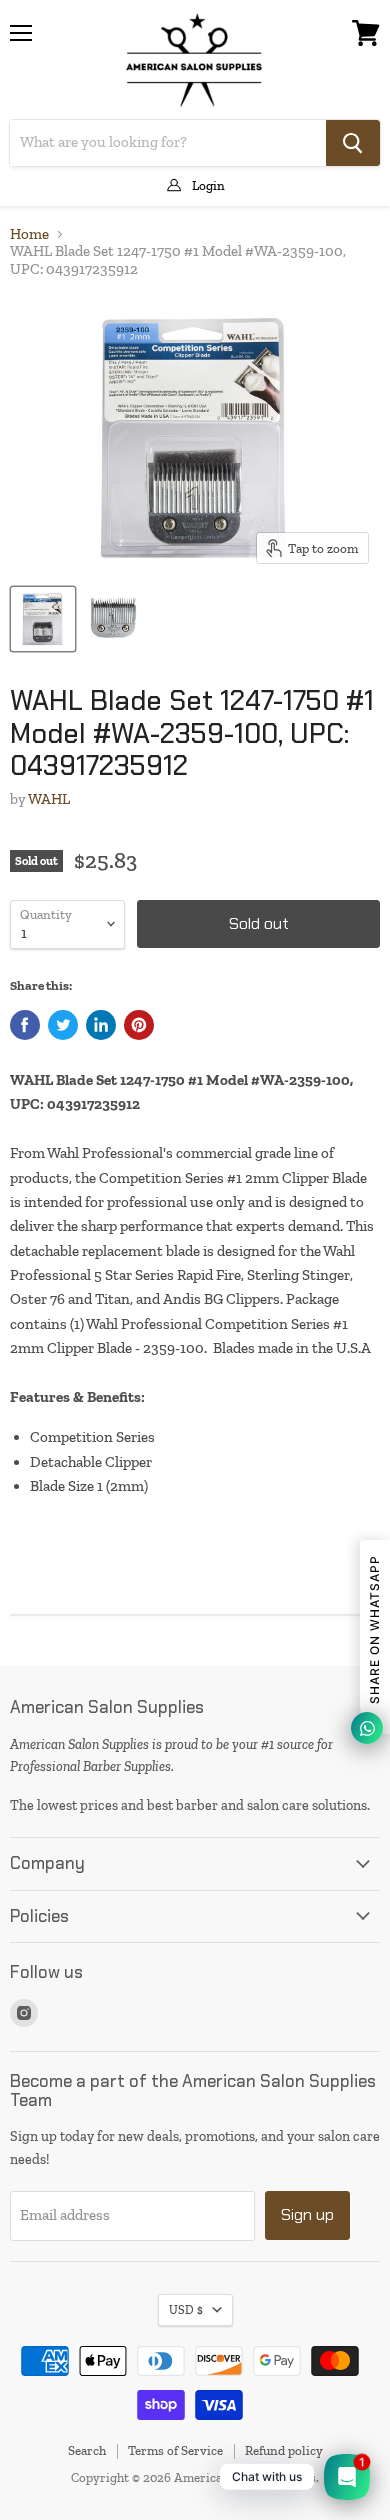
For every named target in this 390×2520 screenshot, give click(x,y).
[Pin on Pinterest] (139, 1025)
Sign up (307, 2214)
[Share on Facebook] (25, 1025)
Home (29, 234)
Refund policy (284, 2450)
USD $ (186, 2310)
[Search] (353, 143)
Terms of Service (175, 2450)
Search (87, 2450)
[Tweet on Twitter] (63, 1025)
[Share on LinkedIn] (101, 1025)
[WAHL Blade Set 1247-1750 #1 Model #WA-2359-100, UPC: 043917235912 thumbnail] (43, 619)
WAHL (49, 799)
